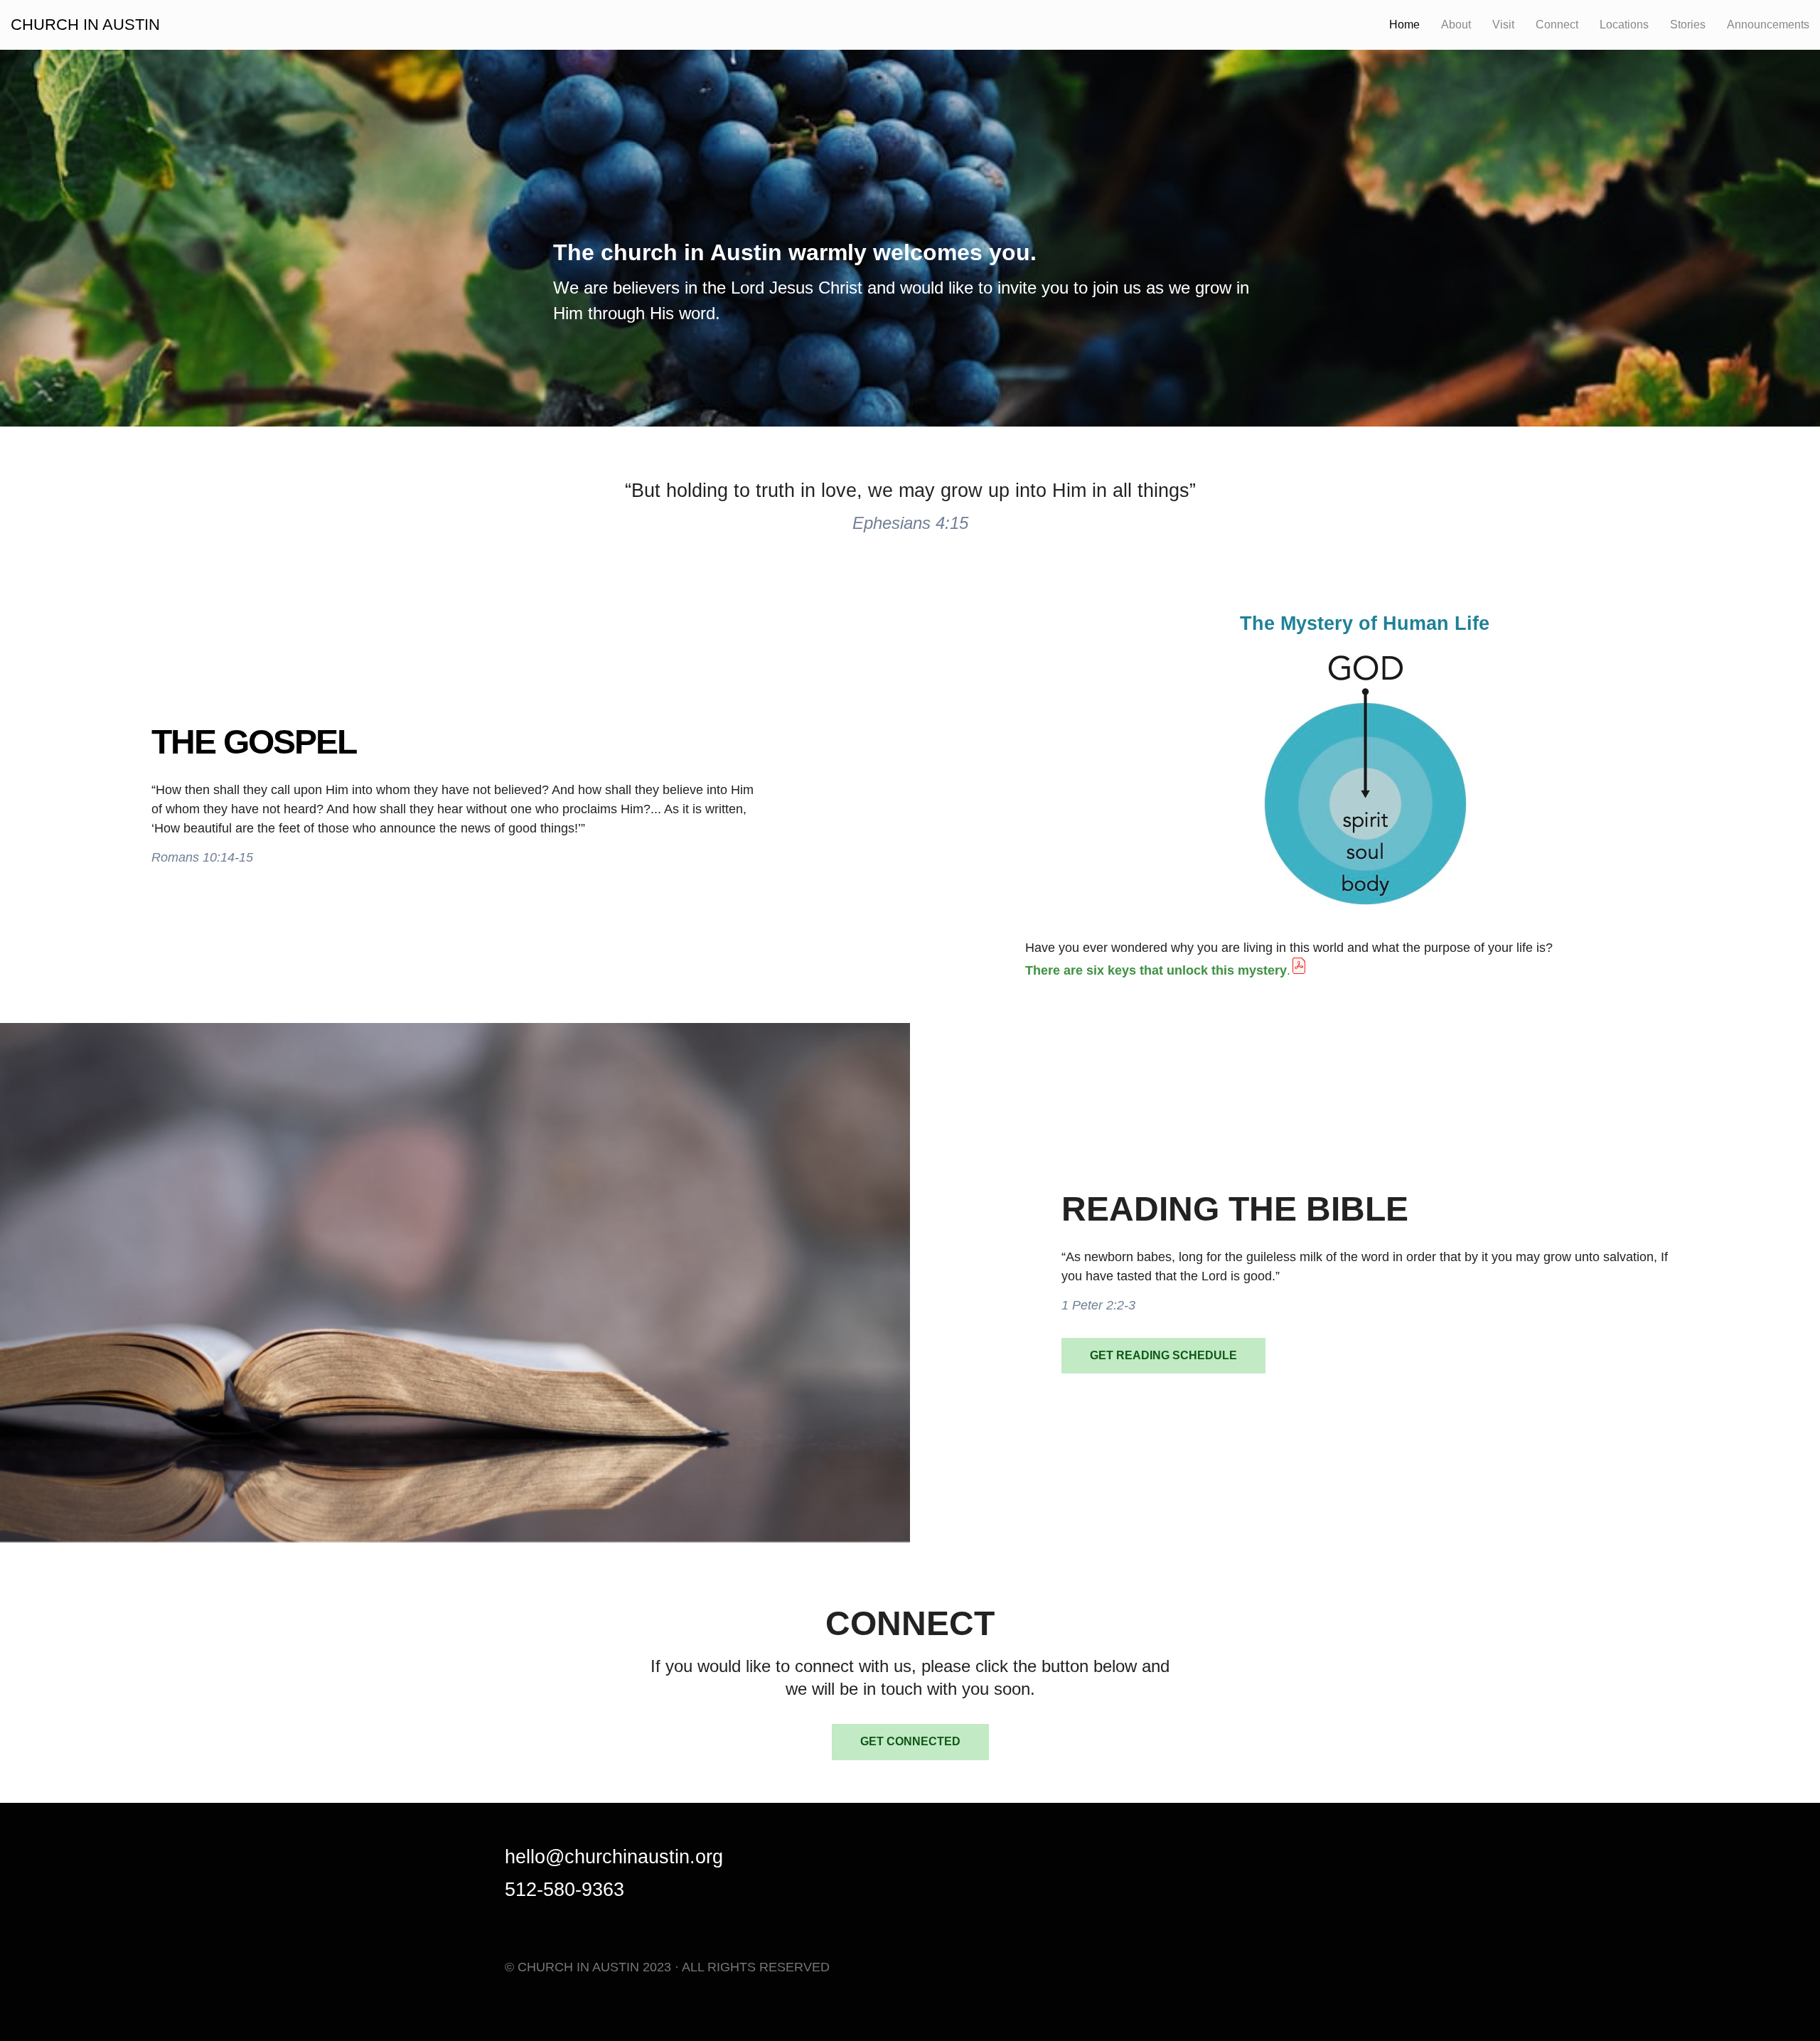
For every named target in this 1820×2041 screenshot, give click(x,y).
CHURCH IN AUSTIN (85, 25)
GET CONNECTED (910, 1741)
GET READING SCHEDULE (1163, 1355)
